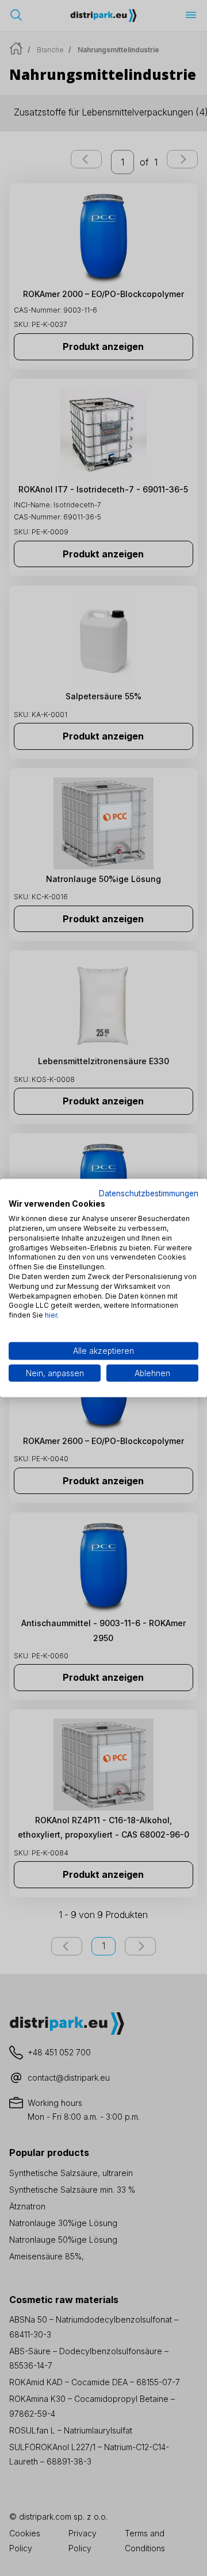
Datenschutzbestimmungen (149, 1193)
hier (51, 1315)
